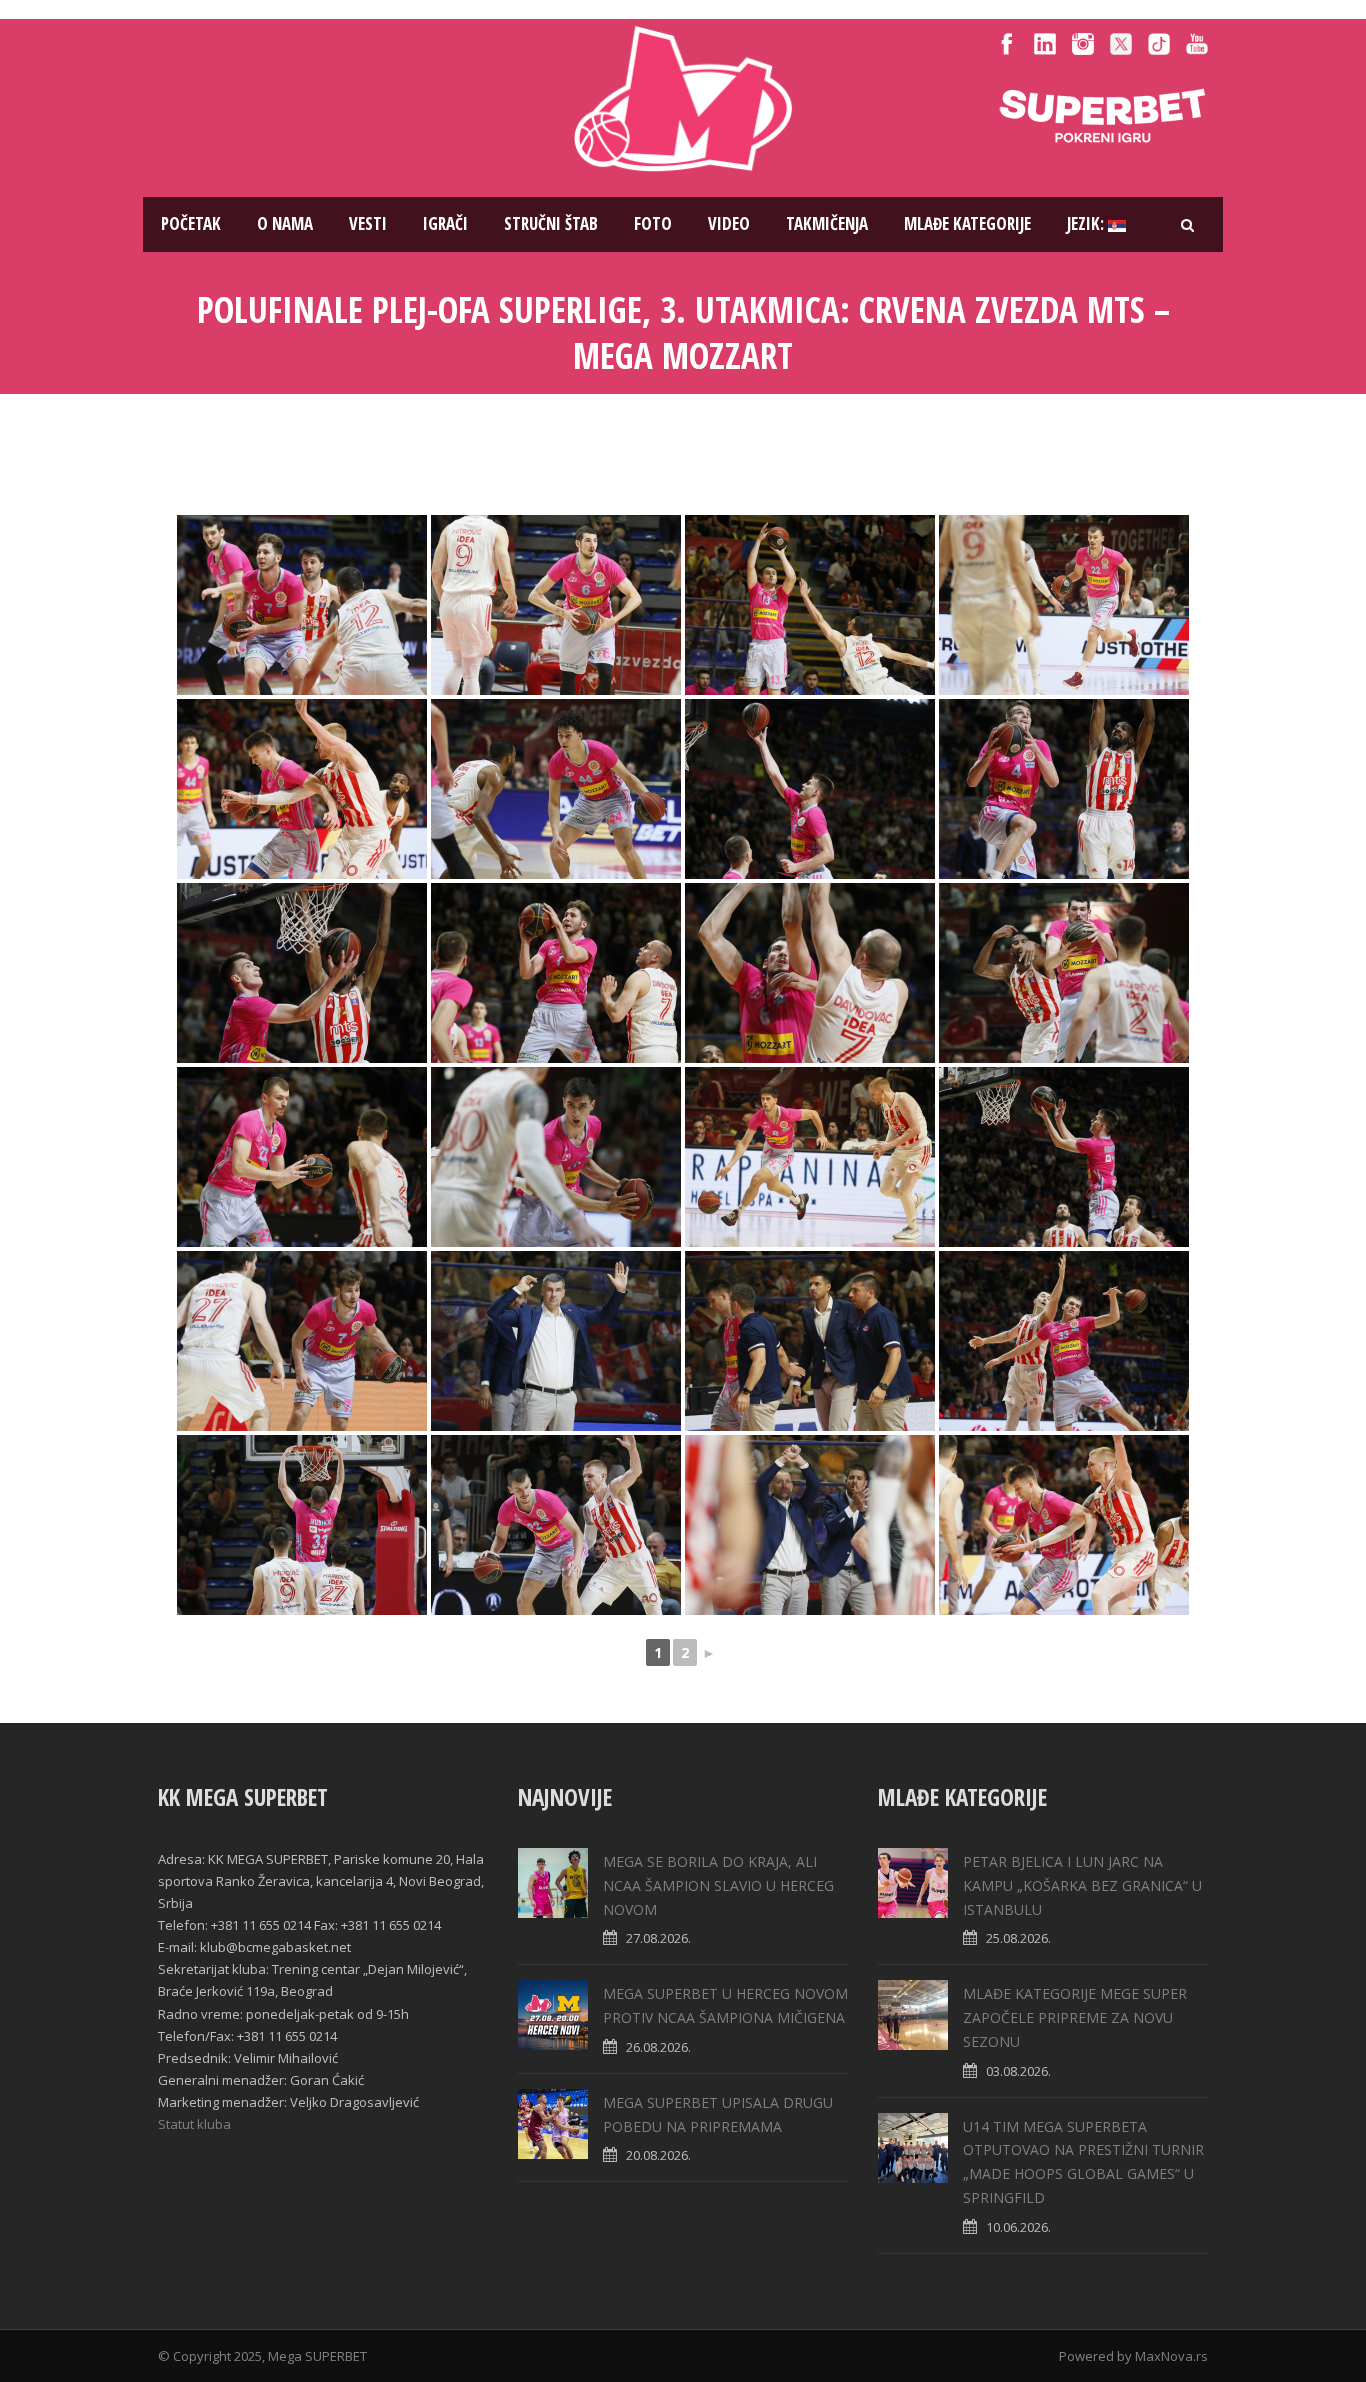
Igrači (445, 223)
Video (729, 223)
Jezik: (1087, 223)
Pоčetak (191, 223)
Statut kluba (194, 2124)
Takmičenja (827, 223)
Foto (653, 223)
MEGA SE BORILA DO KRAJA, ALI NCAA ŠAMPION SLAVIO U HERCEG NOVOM (718, 1885)
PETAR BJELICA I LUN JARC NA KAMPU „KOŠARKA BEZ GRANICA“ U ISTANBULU (1082, 1885)
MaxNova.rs (1171, 2356)
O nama (285, 223)
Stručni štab (551, 223)
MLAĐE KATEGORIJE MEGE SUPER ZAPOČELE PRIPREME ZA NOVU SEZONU (1075, 2017)
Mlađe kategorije (967, 223)
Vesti (368, 223)
